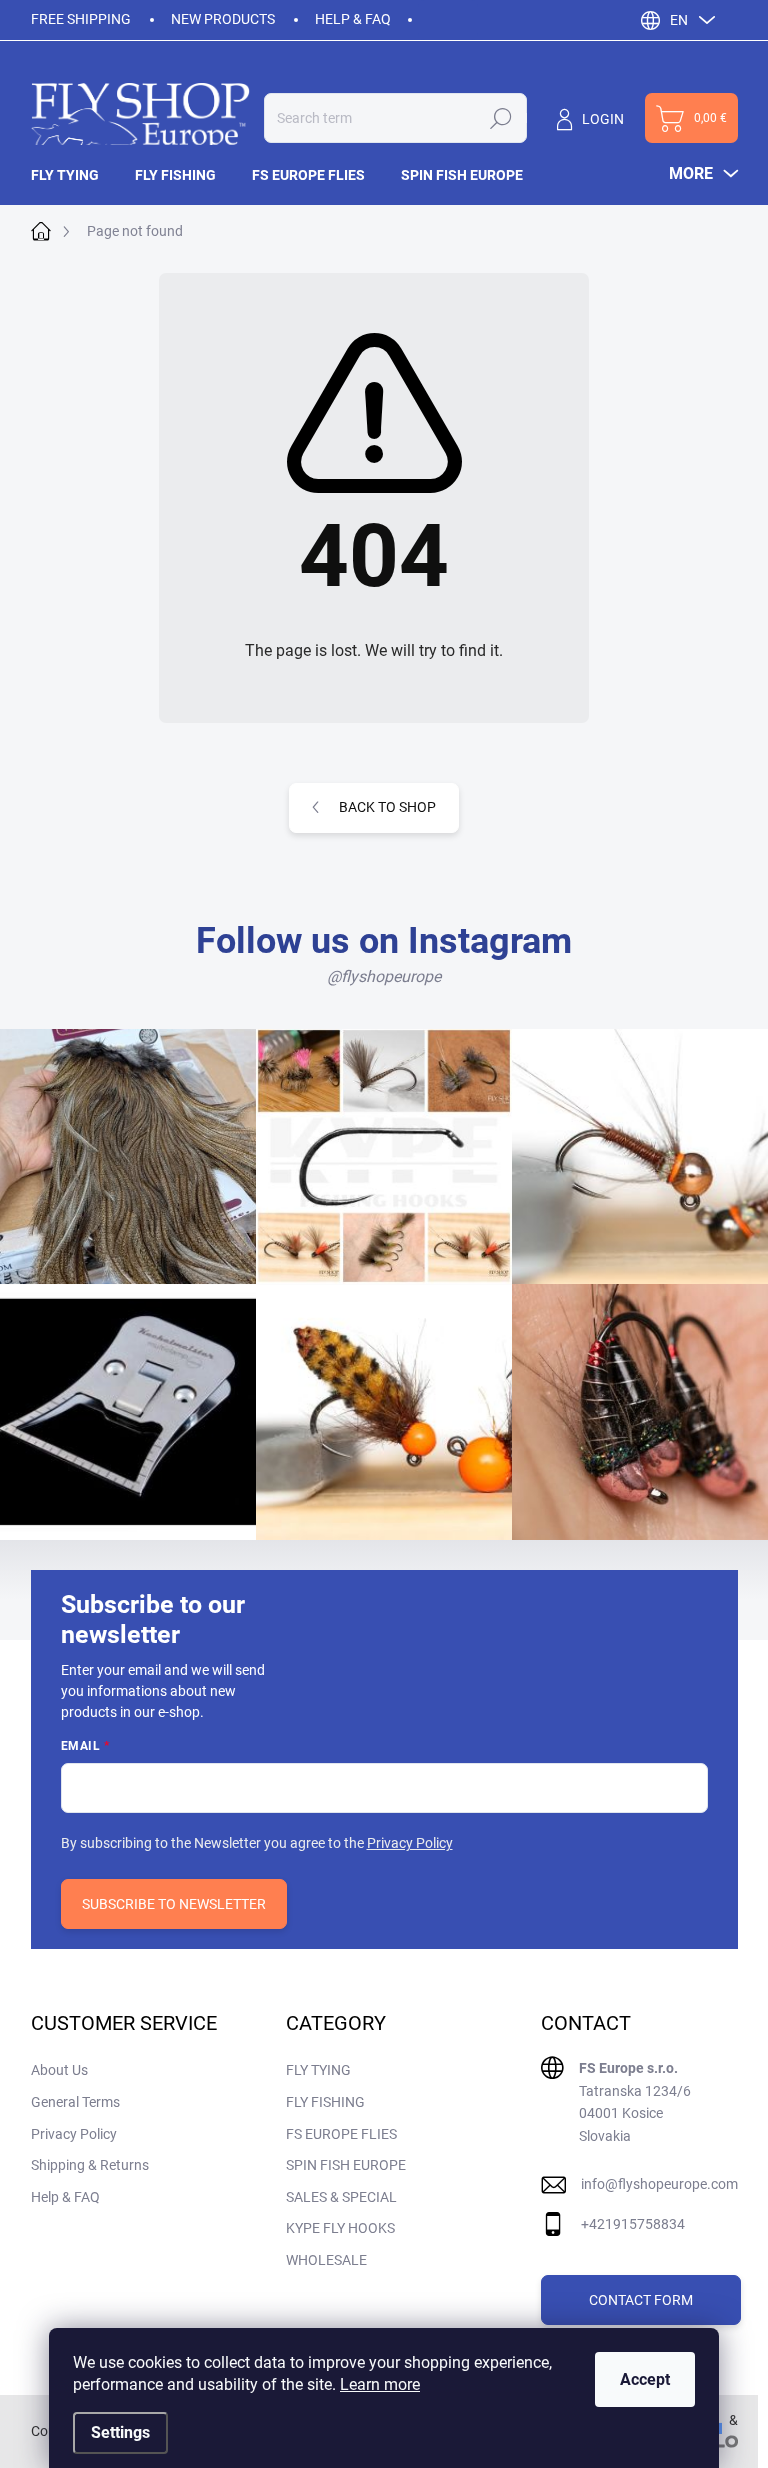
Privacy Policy (410, 1843)
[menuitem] (74, 175)
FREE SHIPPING (81, 19)
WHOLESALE (326, 2260)
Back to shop (387, 807)
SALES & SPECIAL (341, 2197)
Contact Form (641, 2300)
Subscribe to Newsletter (174, 1904)
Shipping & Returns (90, 2165)
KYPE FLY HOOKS (340, 2228)
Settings (120, 2432)
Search (501, 118)
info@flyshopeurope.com (659, 2184)
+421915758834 (633, 2224)
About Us (59, 2070)
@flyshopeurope (384, 976)
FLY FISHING (325, 2102)
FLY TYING (318, 2070)
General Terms (75, 2102)
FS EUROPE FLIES (341, 2134)
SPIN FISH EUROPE (346, 2165)
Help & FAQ (353, 19)
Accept (645, 2379)
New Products (223, 19)
